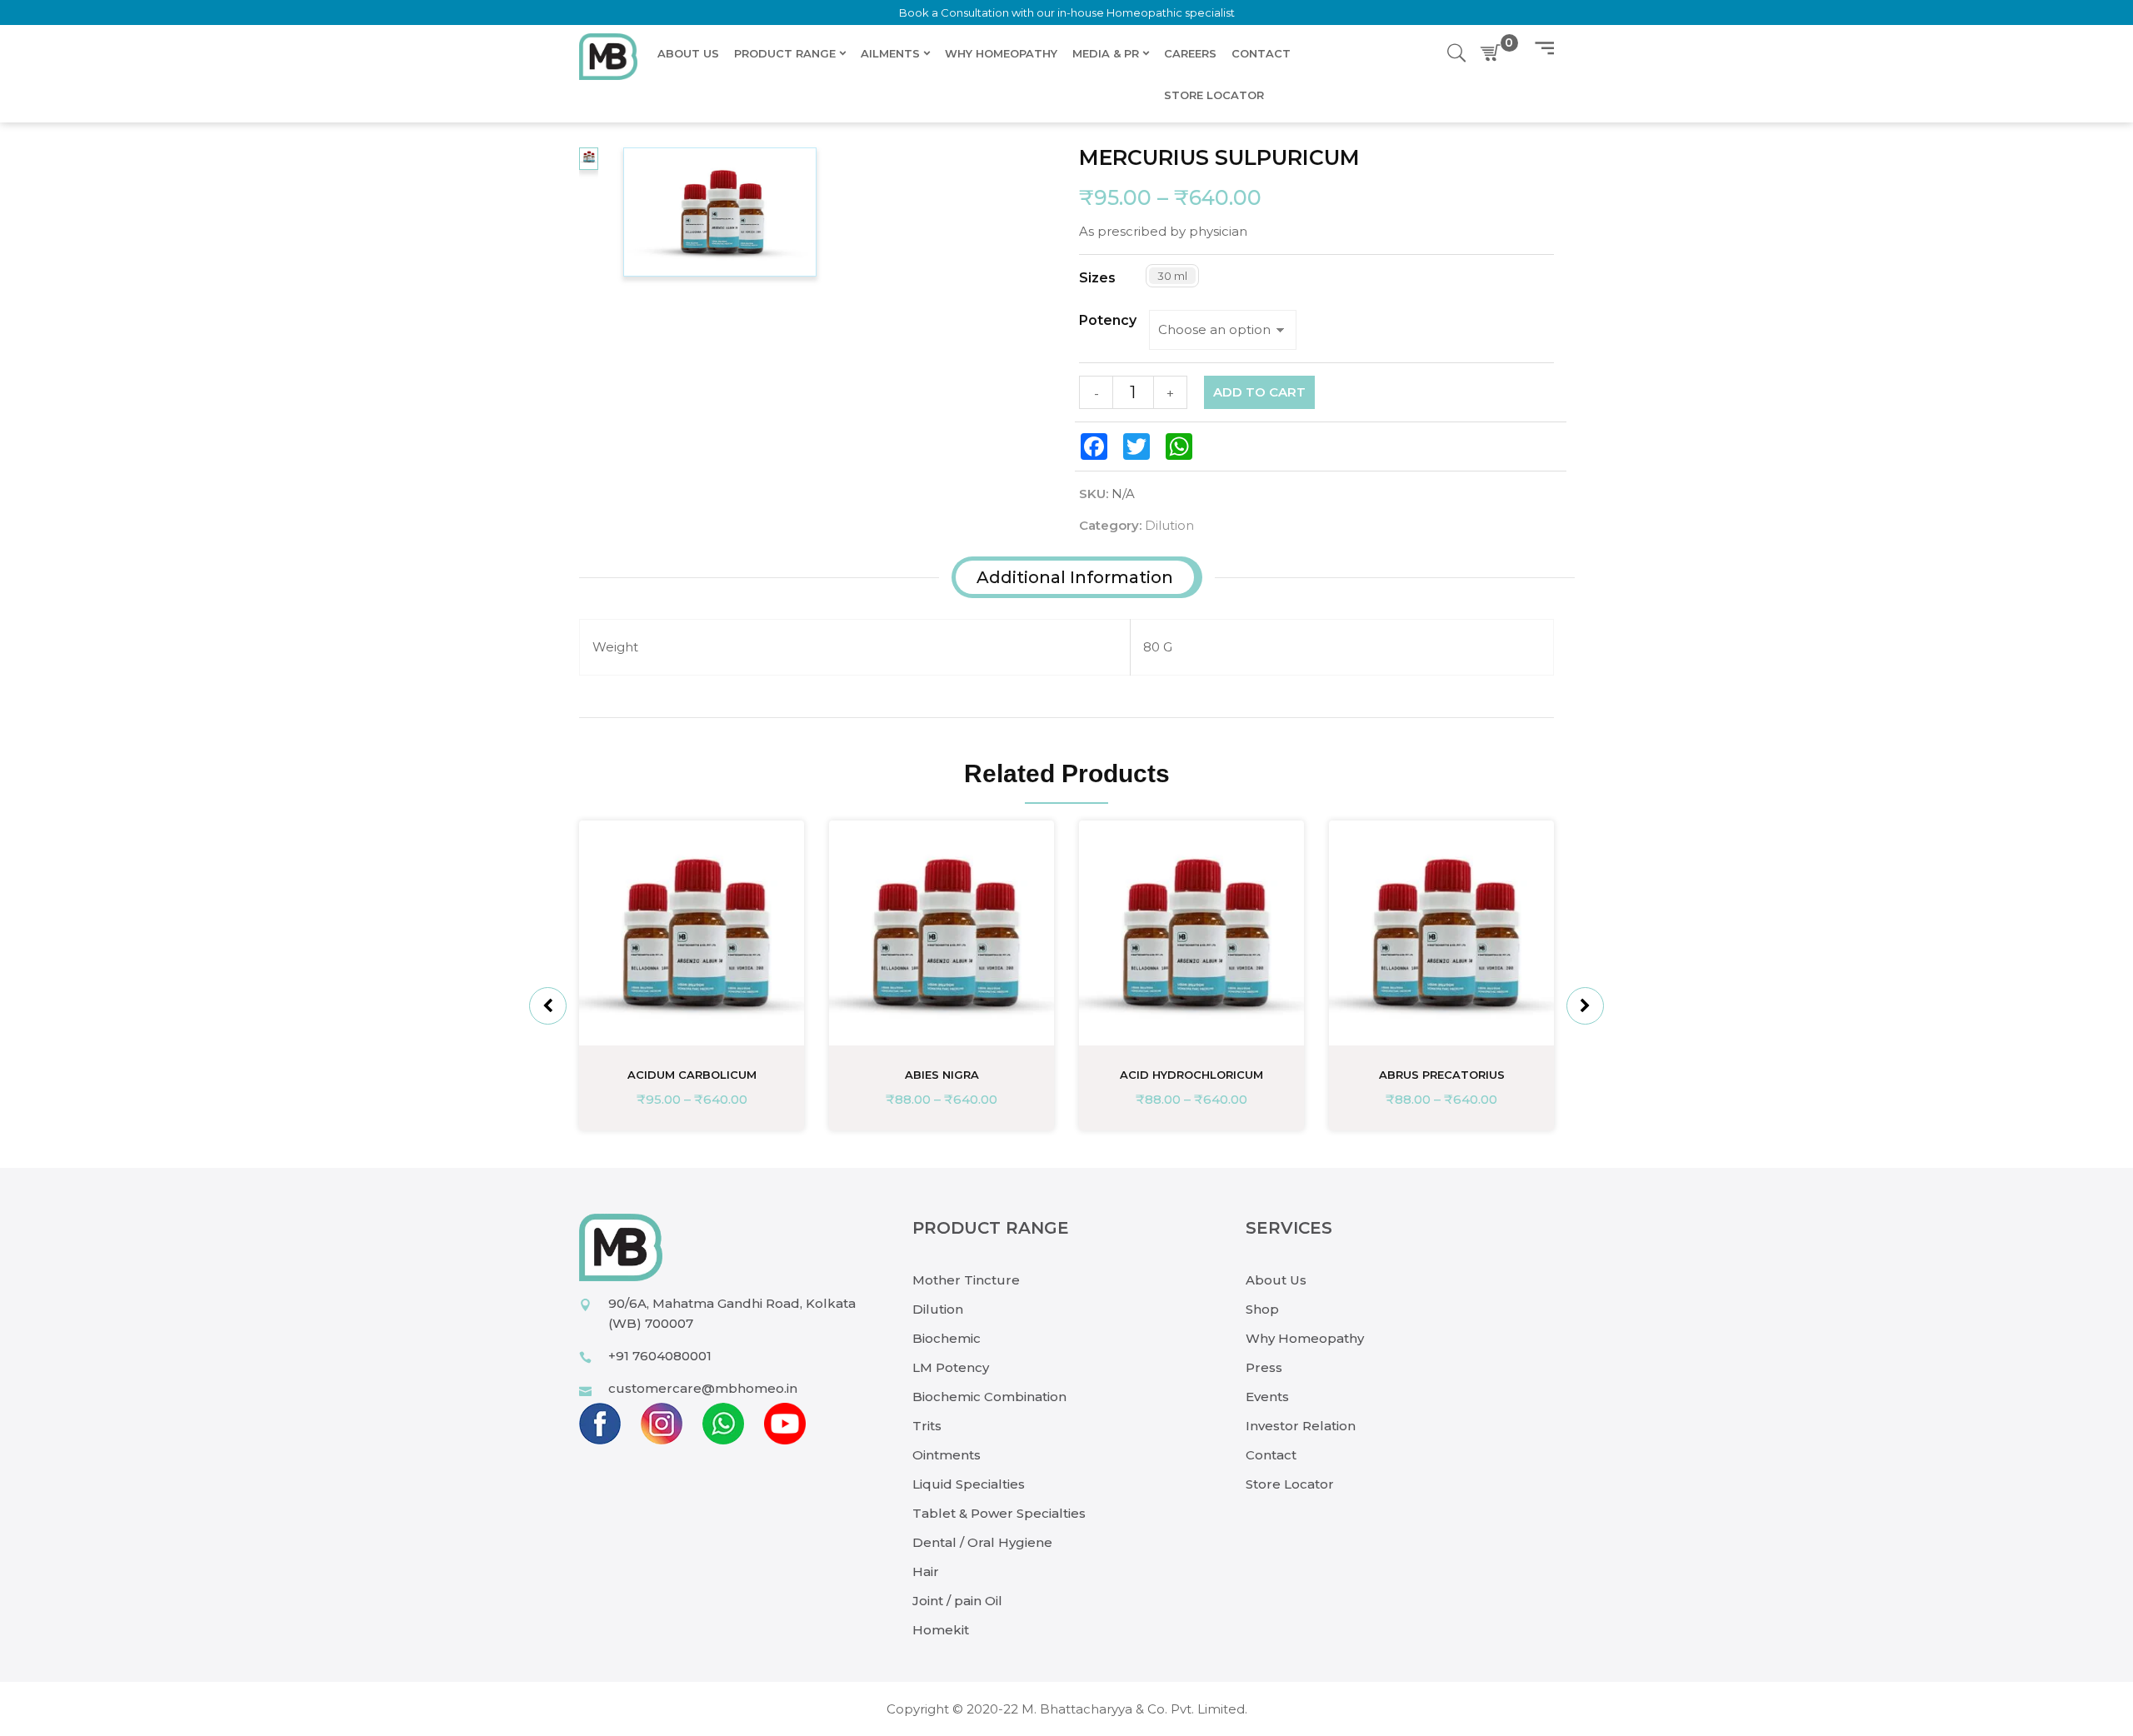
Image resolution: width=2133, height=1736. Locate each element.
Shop (1262, 1309)
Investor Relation (1301, 1426)
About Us (1276, 1280)
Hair (926, 1571)
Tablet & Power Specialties (999, 1513)
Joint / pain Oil (957, 1601)
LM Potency (951, 1367)
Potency (1108, 321)
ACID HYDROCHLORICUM (1191, 1075)
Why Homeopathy (1305, 1338)
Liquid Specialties (969, 1484)
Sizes (1097, 278)
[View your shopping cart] (1494, 53)
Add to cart (1259, 392)
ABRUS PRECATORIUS (1442, 1075)
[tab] (1075, 577)
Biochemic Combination (989, 1397)
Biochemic (947, 1338)
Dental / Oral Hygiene (982, 1542)
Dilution (1169, 525)
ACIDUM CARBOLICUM (692, 1075)
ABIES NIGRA (942, 1075)
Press (1264, 1367)
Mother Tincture (966, 1280)
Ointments (947, 1455)
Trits (927, 1426)
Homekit (941, 1630)
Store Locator (1290, 1484)
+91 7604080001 (660, 1356)
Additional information (1075, 577)
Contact (1271, 1455)
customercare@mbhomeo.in (703, 1388)
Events (1267, 1397)
